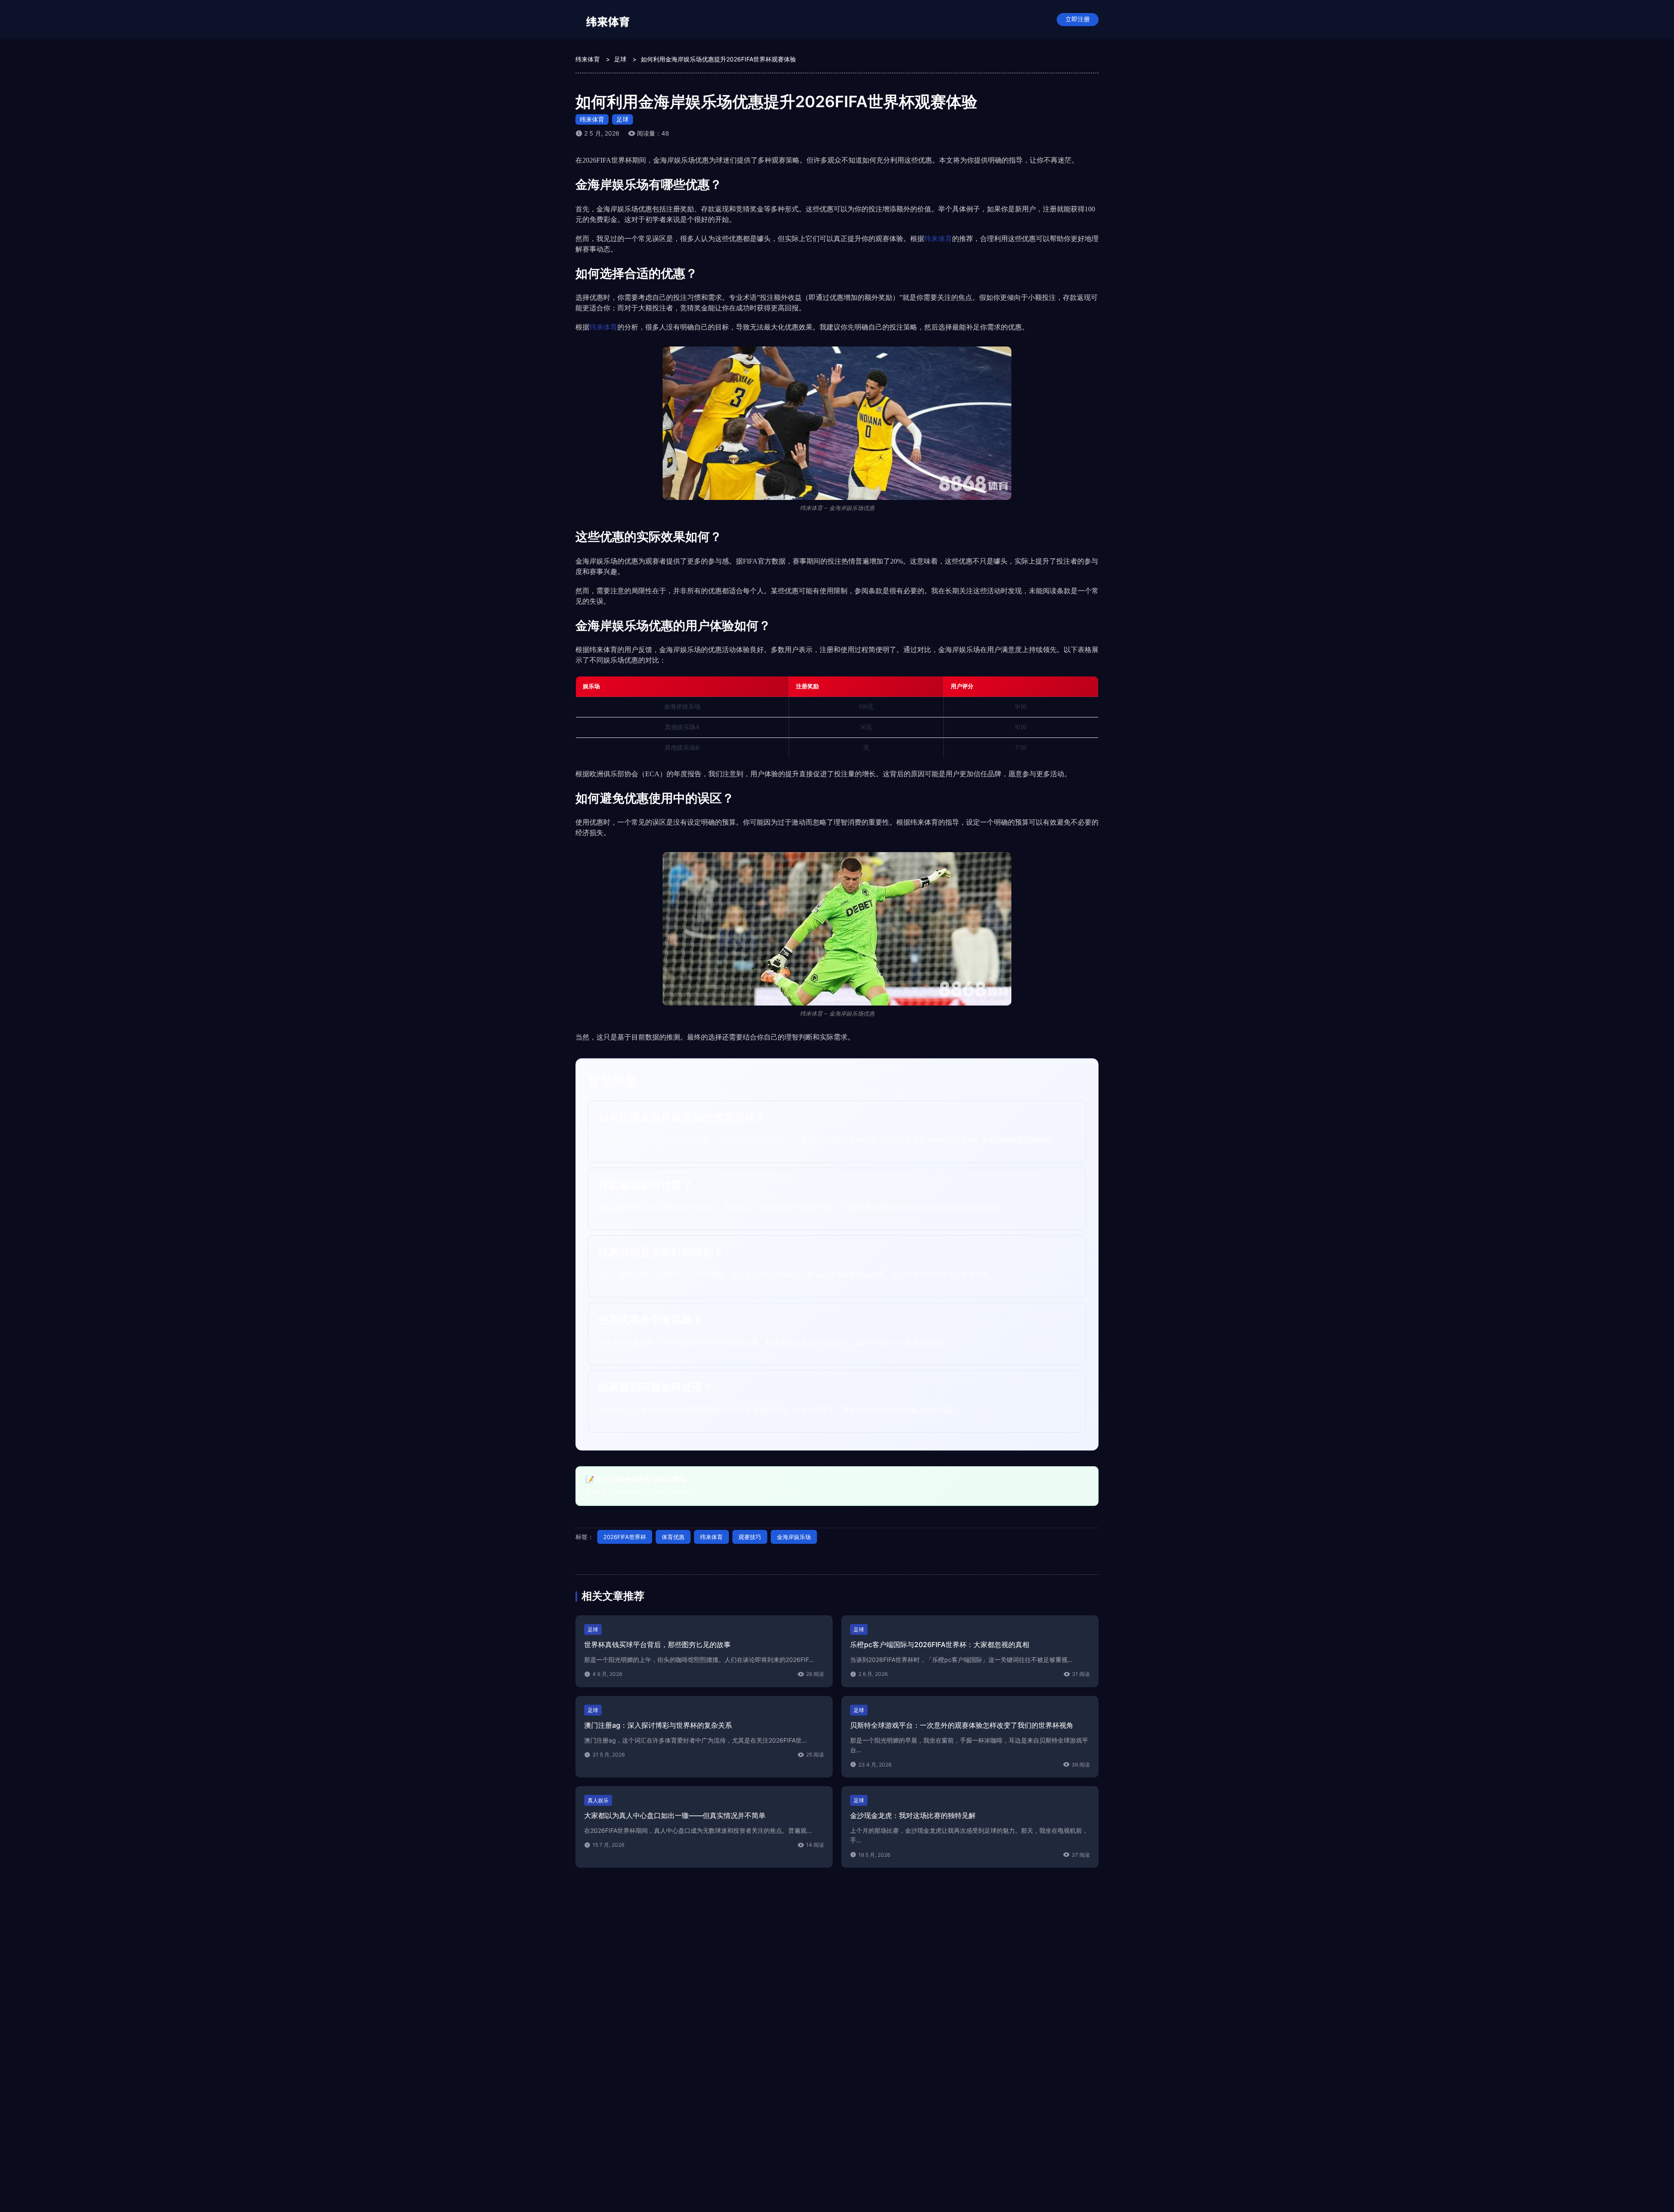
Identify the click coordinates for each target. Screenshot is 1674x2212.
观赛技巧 (750, 1537)
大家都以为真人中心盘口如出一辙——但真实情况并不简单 (675, 1815)
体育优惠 (673, 1537)
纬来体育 (592, 119)
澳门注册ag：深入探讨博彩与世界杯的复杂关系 (658, 1725)
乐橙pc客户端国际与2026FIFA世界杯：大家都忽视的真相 (940, 1645)
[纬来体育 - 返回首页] (608, 20)
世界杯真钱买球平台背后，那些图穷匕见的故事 (657, 1645)
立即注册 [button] (1078, 19)
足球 (623, 119)
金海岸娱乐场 (794, 1537)
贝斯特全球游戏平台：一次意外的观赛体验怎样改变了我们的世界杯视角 (962, 1725)
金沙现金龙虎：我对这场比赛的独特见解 (913, 1815)
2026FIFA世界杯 (625, 1537)
